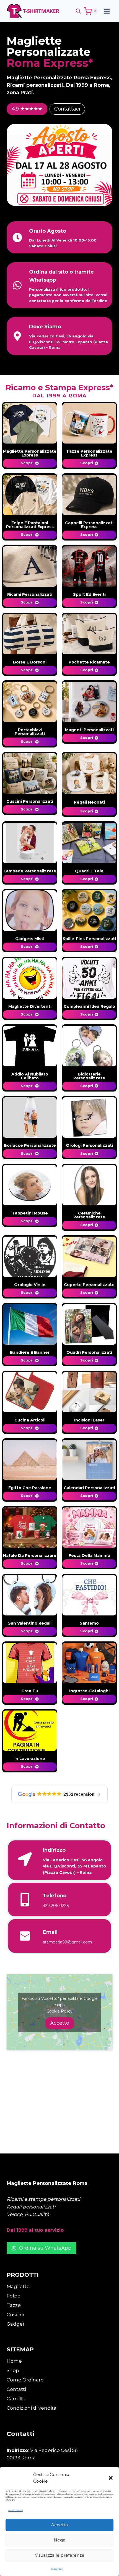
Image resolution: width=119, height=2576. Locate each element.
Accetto (60, 2023)
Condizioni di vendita (32, 2408)
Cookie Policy (57, 2569)
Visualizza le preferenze (60, 2555)
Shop (13, 2370)
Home (14, 2361)
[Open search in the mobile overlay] (78, 11)
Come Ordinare (25, 2380)
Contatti (16, 2389)
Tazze (14, 2305)
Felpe (14, 2296)
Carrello (16, 2399)
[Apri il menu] (107, 11)
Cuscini (15, 2315)
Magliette (18, 2286)
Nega (59, 2540)
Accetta (59, 2525)
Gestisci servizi (15, 2510)
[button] (111, 2478)
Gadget (16, 2324)
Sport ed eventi (89, 594)
